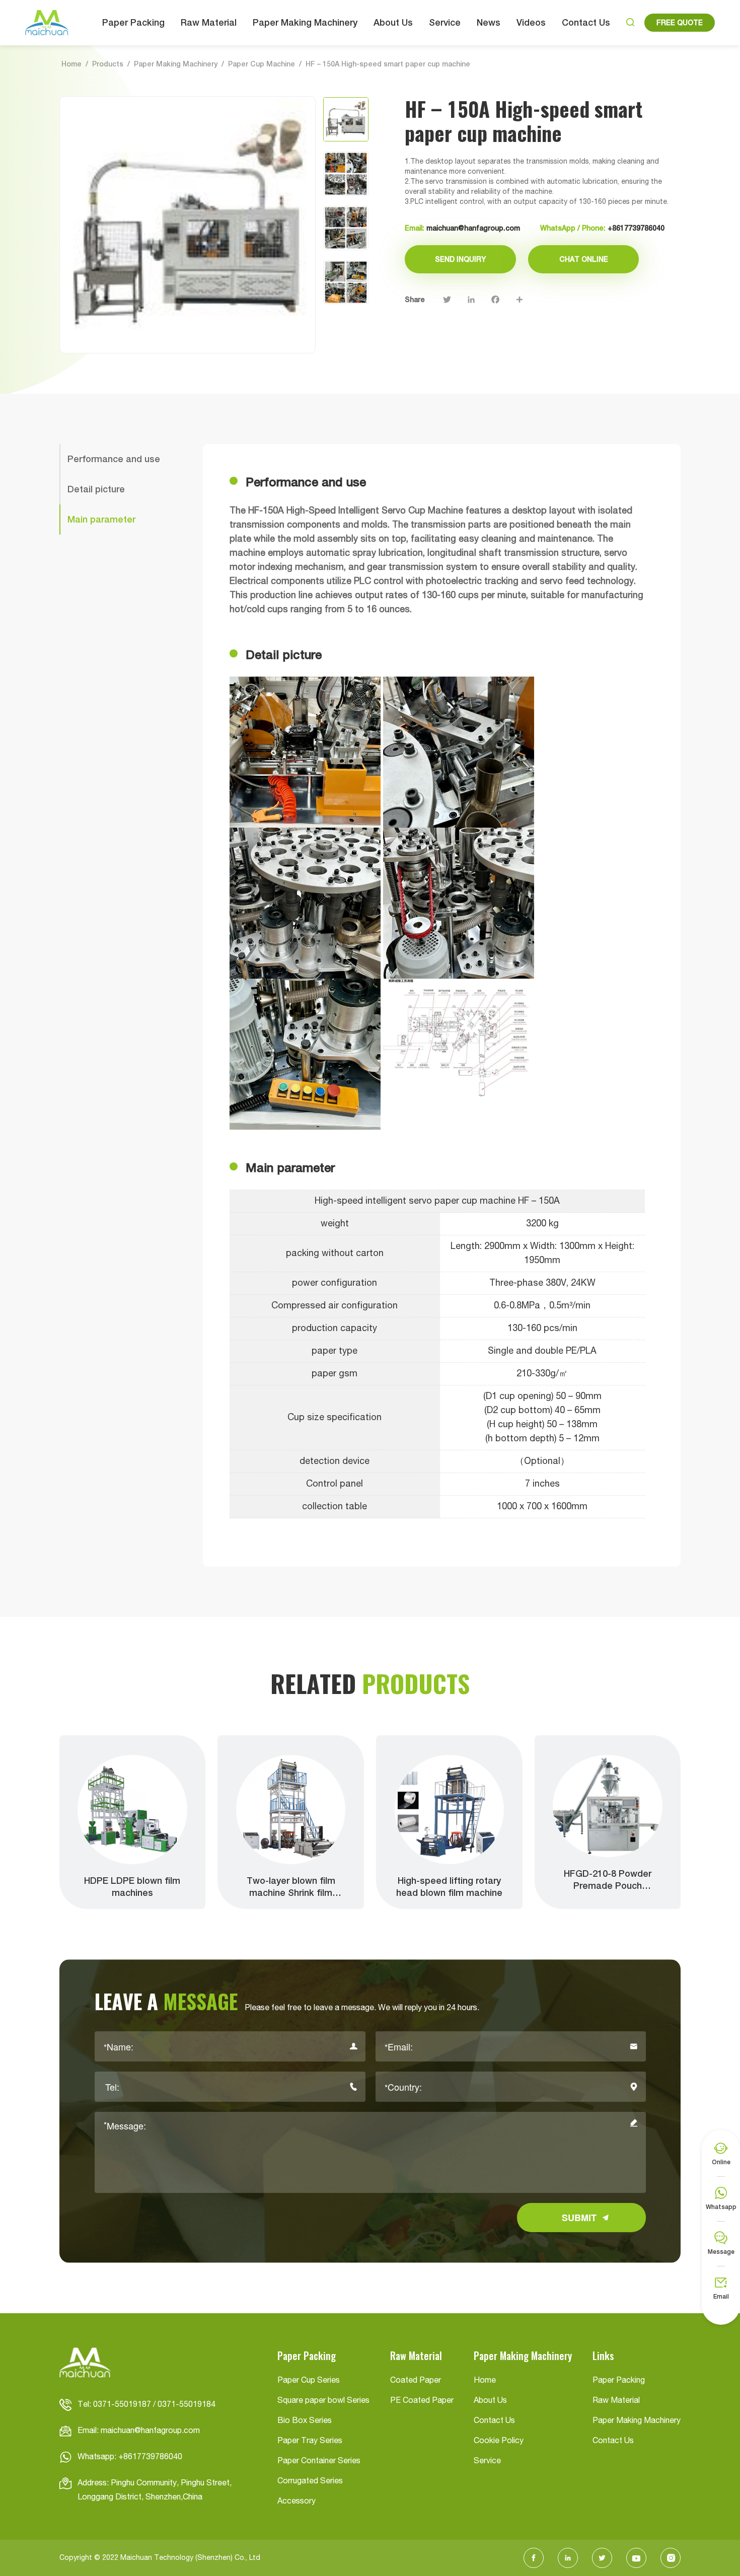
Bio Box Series (305, 2421)
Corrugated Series (310, 2481)
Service (445, 22)
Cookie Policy (499, 2441)
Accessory (297, 2501)
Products (108, 64)
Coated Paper (416, 2381)
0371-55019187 (122, 2405)
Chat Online (584, 259)
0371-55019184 (187, 2405)
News (489, 22)
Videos (531, 22)
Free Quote (680, 23)
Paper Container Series (319, 2461)
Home (71, 64)
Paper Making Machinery (305, 22)
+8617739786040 (636, 228)
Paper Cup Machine (262, 64)
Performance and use (114, 459)
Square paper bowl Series (323, 2401)
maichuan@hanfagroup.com (473, 228)
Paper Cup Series (309, 2381)
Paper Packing (133, 22)
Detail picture (96, 489)
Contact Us (586, 22)
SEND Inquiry (460, 259)
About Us (393, 22)
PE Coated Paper (422, 2401)
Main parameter (101, 519)
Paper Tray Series (310, 2441)
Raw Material (209, 22)
